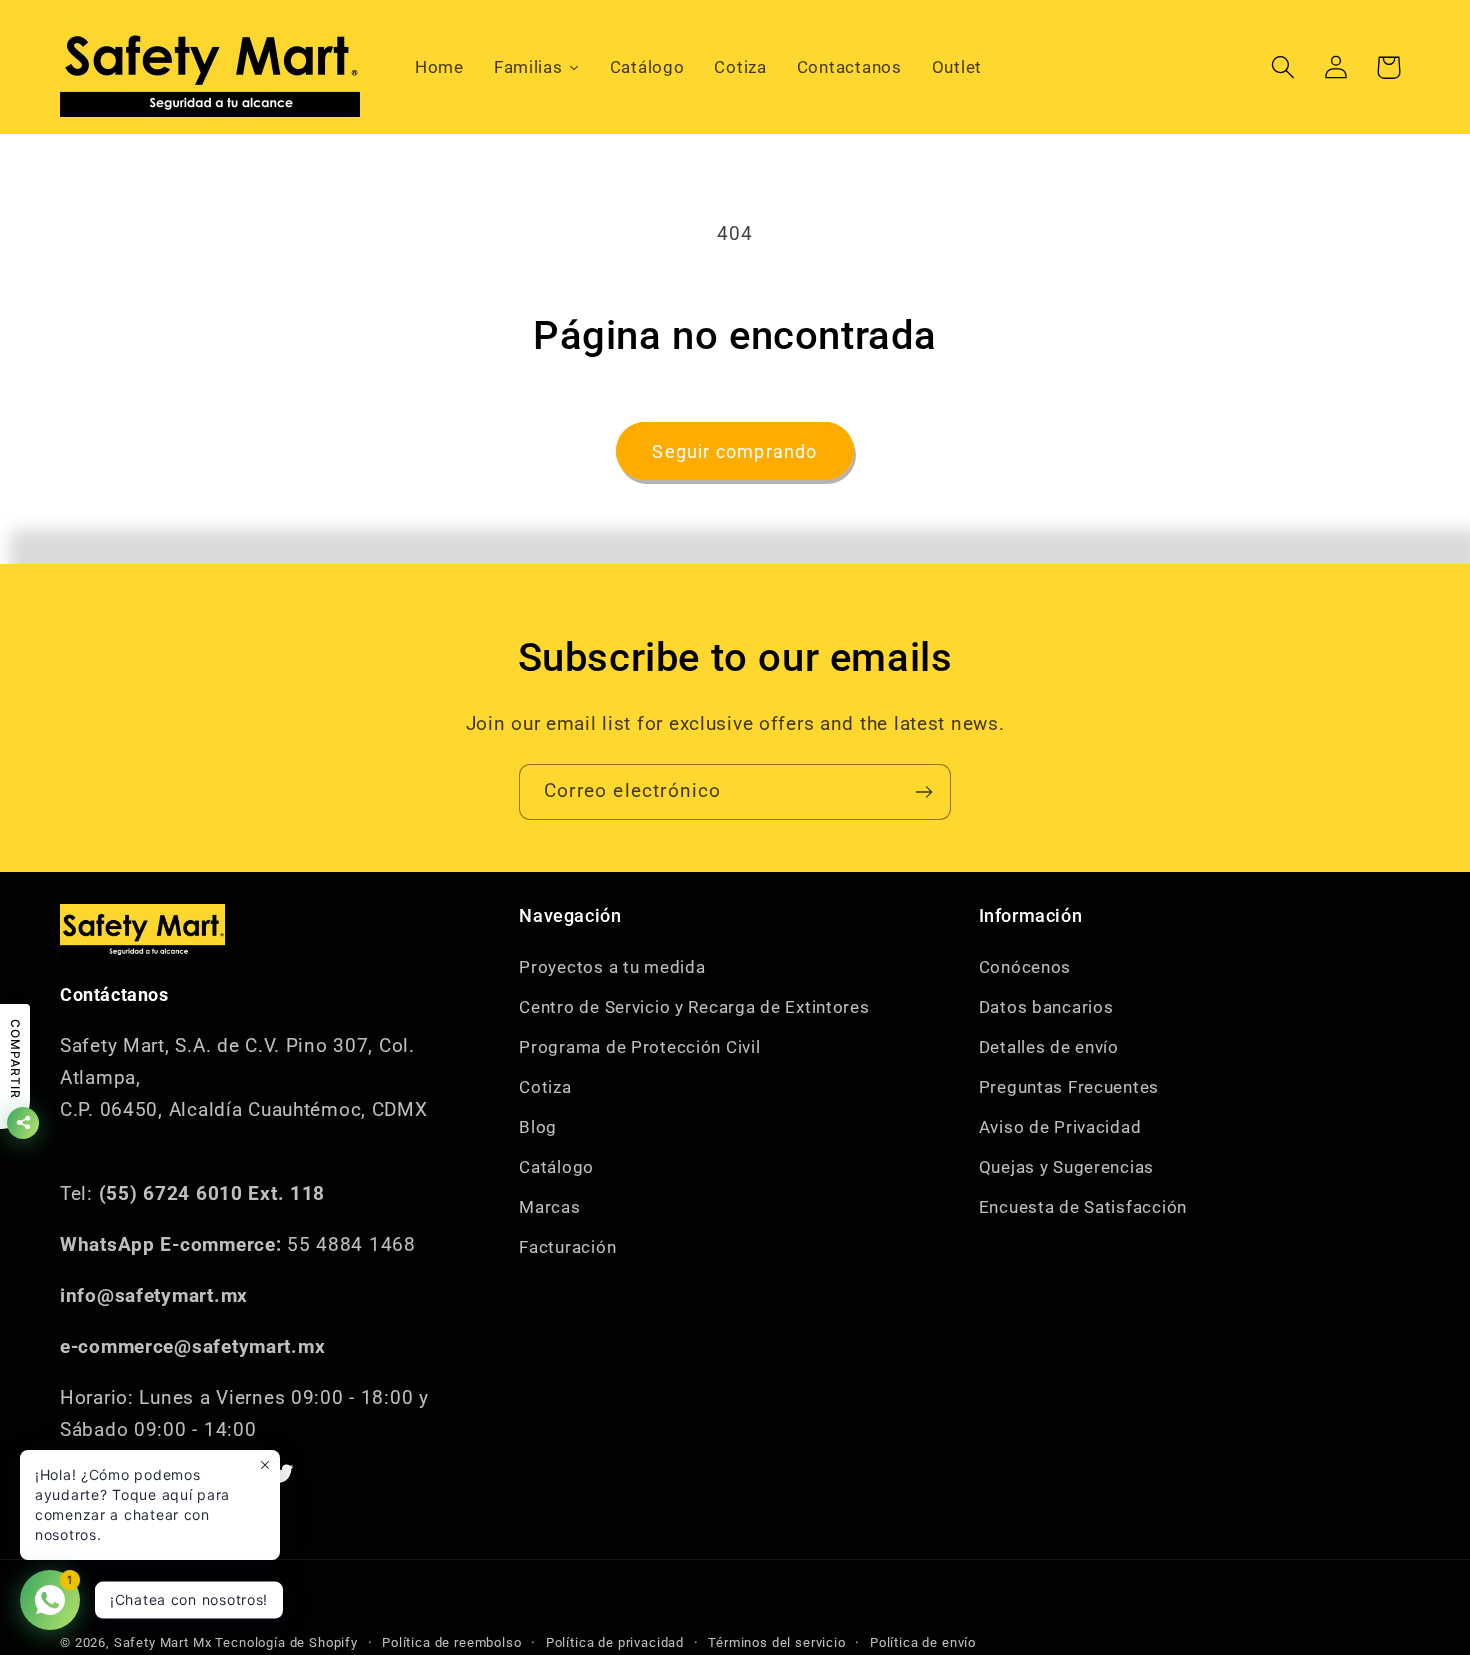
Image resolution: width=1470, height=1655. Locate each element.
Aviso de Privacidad (1060, 1127)
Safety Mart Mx (163, 1642)
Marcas (549, 1207)
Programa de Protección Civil (639, 1047)
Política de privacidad (615, 1642)
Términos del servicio (777, 1642)
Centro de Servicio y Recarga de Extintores (694, 1007)
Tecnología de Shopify (286, 1642)
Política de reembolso (452, 1642)
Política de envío (923, 1642)
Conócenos (1025, 967)
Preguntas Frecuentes (1069, 1087)
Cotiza (545, 1087)
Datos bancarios (1046, 1007)
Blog (538, 1127)
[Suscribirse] (923, 792)
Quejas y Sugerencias (1066, 1167)
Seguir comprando (734, 451)
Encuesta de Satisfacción (1083, 1207)
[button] (1282, 67)
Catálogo (556, 1167)
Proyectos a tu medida (612, 967)
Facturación (567, 1247)
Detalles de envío (1049, 1047)
